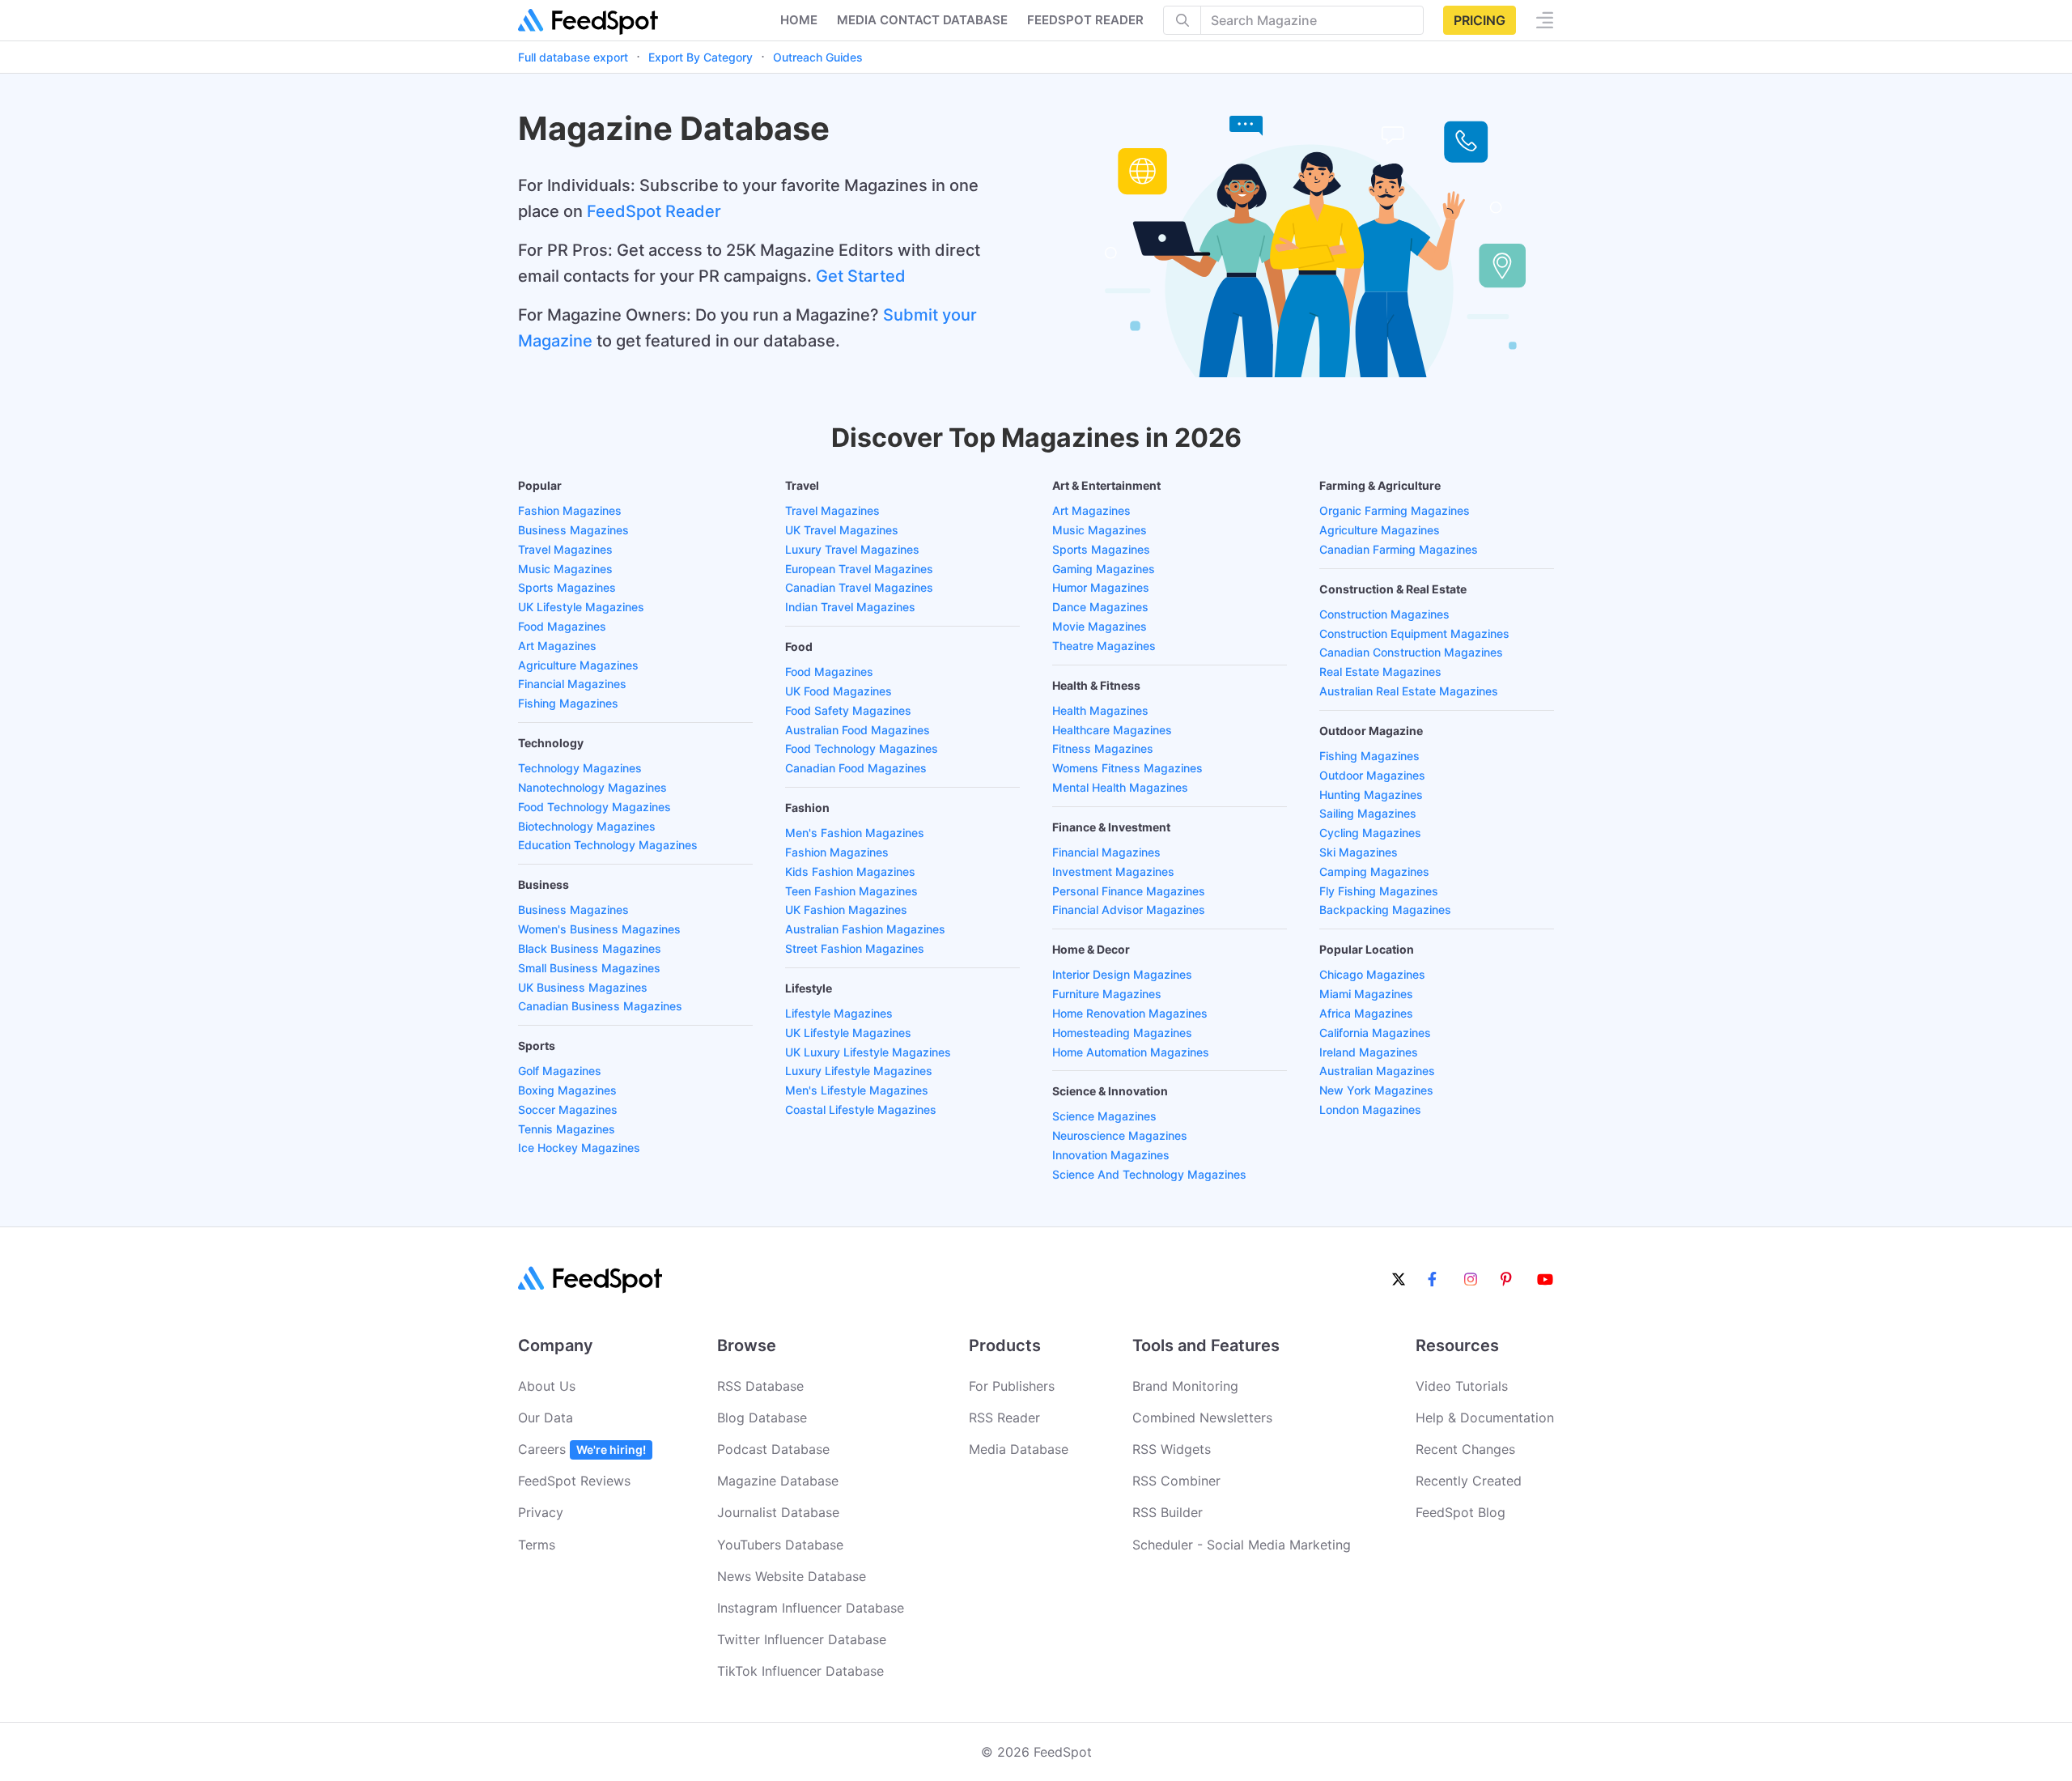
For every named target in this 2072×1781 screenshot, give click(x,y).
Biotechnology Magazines (587, 826)
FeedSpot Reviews (574, 1481)
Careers (582, 1449)
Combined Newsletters (1202, 1418)
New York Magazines (1376, 1090)
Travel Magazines (565, 549)
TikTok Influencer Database (800, 1671)
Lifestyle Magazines (839, 1013)
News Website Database (792, 1576)
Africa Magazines (1366, 1013)
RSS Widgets (1172, 1449)
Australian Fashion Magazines (865, 929)
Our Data (546, 1418)
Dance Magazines (1100, 607)
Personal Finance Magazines (1129, 891)
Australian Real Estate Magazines (1409, 691)
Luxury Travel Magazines (852, 549)
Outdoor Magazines (1372, 775)
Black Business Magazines (590, 948)
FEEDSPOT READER (1085, 20)
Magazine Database (778, 1481)
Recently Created (1469, 1481)
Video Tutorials (1462, 1386)
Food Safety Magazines (848, 710)
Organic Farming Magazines (1395, 510)
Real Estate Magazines (1380, 672)
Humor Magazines (1101, 587)
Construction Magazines (1384, 614)
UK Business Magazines (583, 987)
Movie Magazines (1100, 626)
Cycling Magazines (1370, 833)
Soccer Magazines (568, 1109)
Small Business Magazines (589, 968)
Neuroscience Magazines (1120, 1135)
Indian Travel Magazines (850, 607)
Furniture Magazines (1107, 994)
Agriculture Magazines (578, 665)
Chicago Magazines (1372, 974)
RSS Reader (1004, 1418)
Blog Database (762, 1418)
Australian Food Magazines (858, 730)
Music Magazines (565, 569)
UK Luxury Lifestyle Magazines (868, 1052)
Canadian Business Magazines (600, 1006)
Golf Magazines (560, 1071)
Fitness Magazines (1103, 748)
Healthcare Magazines (1112, 730)
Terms (537, 1545)
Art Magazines (557, 646)
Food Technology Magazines (594, 807)
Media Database (1019, 1449)
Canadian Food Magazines (856, 768)
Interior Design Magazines (1122, 974)
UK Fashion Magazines (846, 910)
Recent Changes (1465, 1449)
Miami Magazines (1366, 994)
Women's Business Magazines (599, 929)
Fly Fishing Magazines (1379, 891)
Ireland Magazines (1369, 1052)
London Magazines (1370, 1109)
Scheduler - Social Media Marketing (1242, 1545)
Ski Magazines (1359, 852)
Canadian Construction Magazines (1411, 652)
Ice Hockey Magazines (579, 1148)
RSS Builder (1168, 1512)
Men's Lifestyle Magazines (857, 1090)
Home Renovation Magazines (1130, 1013)
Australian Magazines (1377, 1071)
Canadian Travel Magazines (859, 587)
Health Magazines (1100, 710)
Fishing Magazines (568, 703)
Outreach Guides (818, 57)
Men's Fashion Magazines (855, 833)
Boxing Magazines (567, 1090)
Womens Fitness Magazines (1127, 768)
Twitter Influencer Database (802, 1639)
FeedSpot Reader (654, 211)
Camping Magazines (1374, 871)
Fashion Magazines (570, 510)
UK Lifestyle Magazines (581, 607)
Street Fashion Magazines (855, 948)
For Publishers (1012, 1386)
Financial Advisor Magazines (1129, 910)
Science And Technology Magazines (1149, 1174)
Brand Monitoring (1185, 1386)
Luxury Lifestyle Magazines (859, 1071)
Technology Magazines (580, 768)
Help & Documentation (1485, 1418)
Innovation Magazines (1111, 1155)
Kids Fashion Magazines (850, 871)
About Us (547, 1386)
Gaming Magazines (1104, 569)
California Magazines (1375, 1033)
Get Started (861, 276)
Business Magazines (573, 530)
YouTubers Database (780, 1545)
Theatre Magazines (1104, 646)
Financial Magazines (572, 684)
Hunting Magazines (1371, 795)
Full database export (573, 57)
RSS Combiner (1176, 1481)
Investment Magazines (1113, 871)
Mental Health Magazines (1120, 787)
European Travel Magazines (859, 569)
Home (799, 20)
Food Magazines (562, 626)
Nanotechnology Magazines (592, 787)
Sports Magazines (567, 587)
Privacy (541, 1512)
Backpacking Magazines (1385, 910)
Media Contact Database (922, 20)
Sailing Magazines (1368, 813)
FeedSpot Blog (1461, 1512)
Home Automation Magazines (1131, 1052)
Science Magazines (1104, 1116)
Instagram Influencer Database (811, 1608)
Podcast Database (773, 1449)
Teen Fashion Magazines (851, 891)
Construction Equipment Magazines (1414, 633)
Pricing (1480, 20)
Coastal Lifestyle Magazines (861, 1109)
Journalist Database (778, 1512)
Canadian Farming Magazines (1399, 549)
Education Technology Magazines (608, 845)
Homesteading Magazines (1122, 1033)
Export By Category (701, 57)
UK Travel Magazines (842, 530)
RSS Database (760, 1386)
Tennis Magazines (567, 1129)
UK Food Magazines (839, 691)
